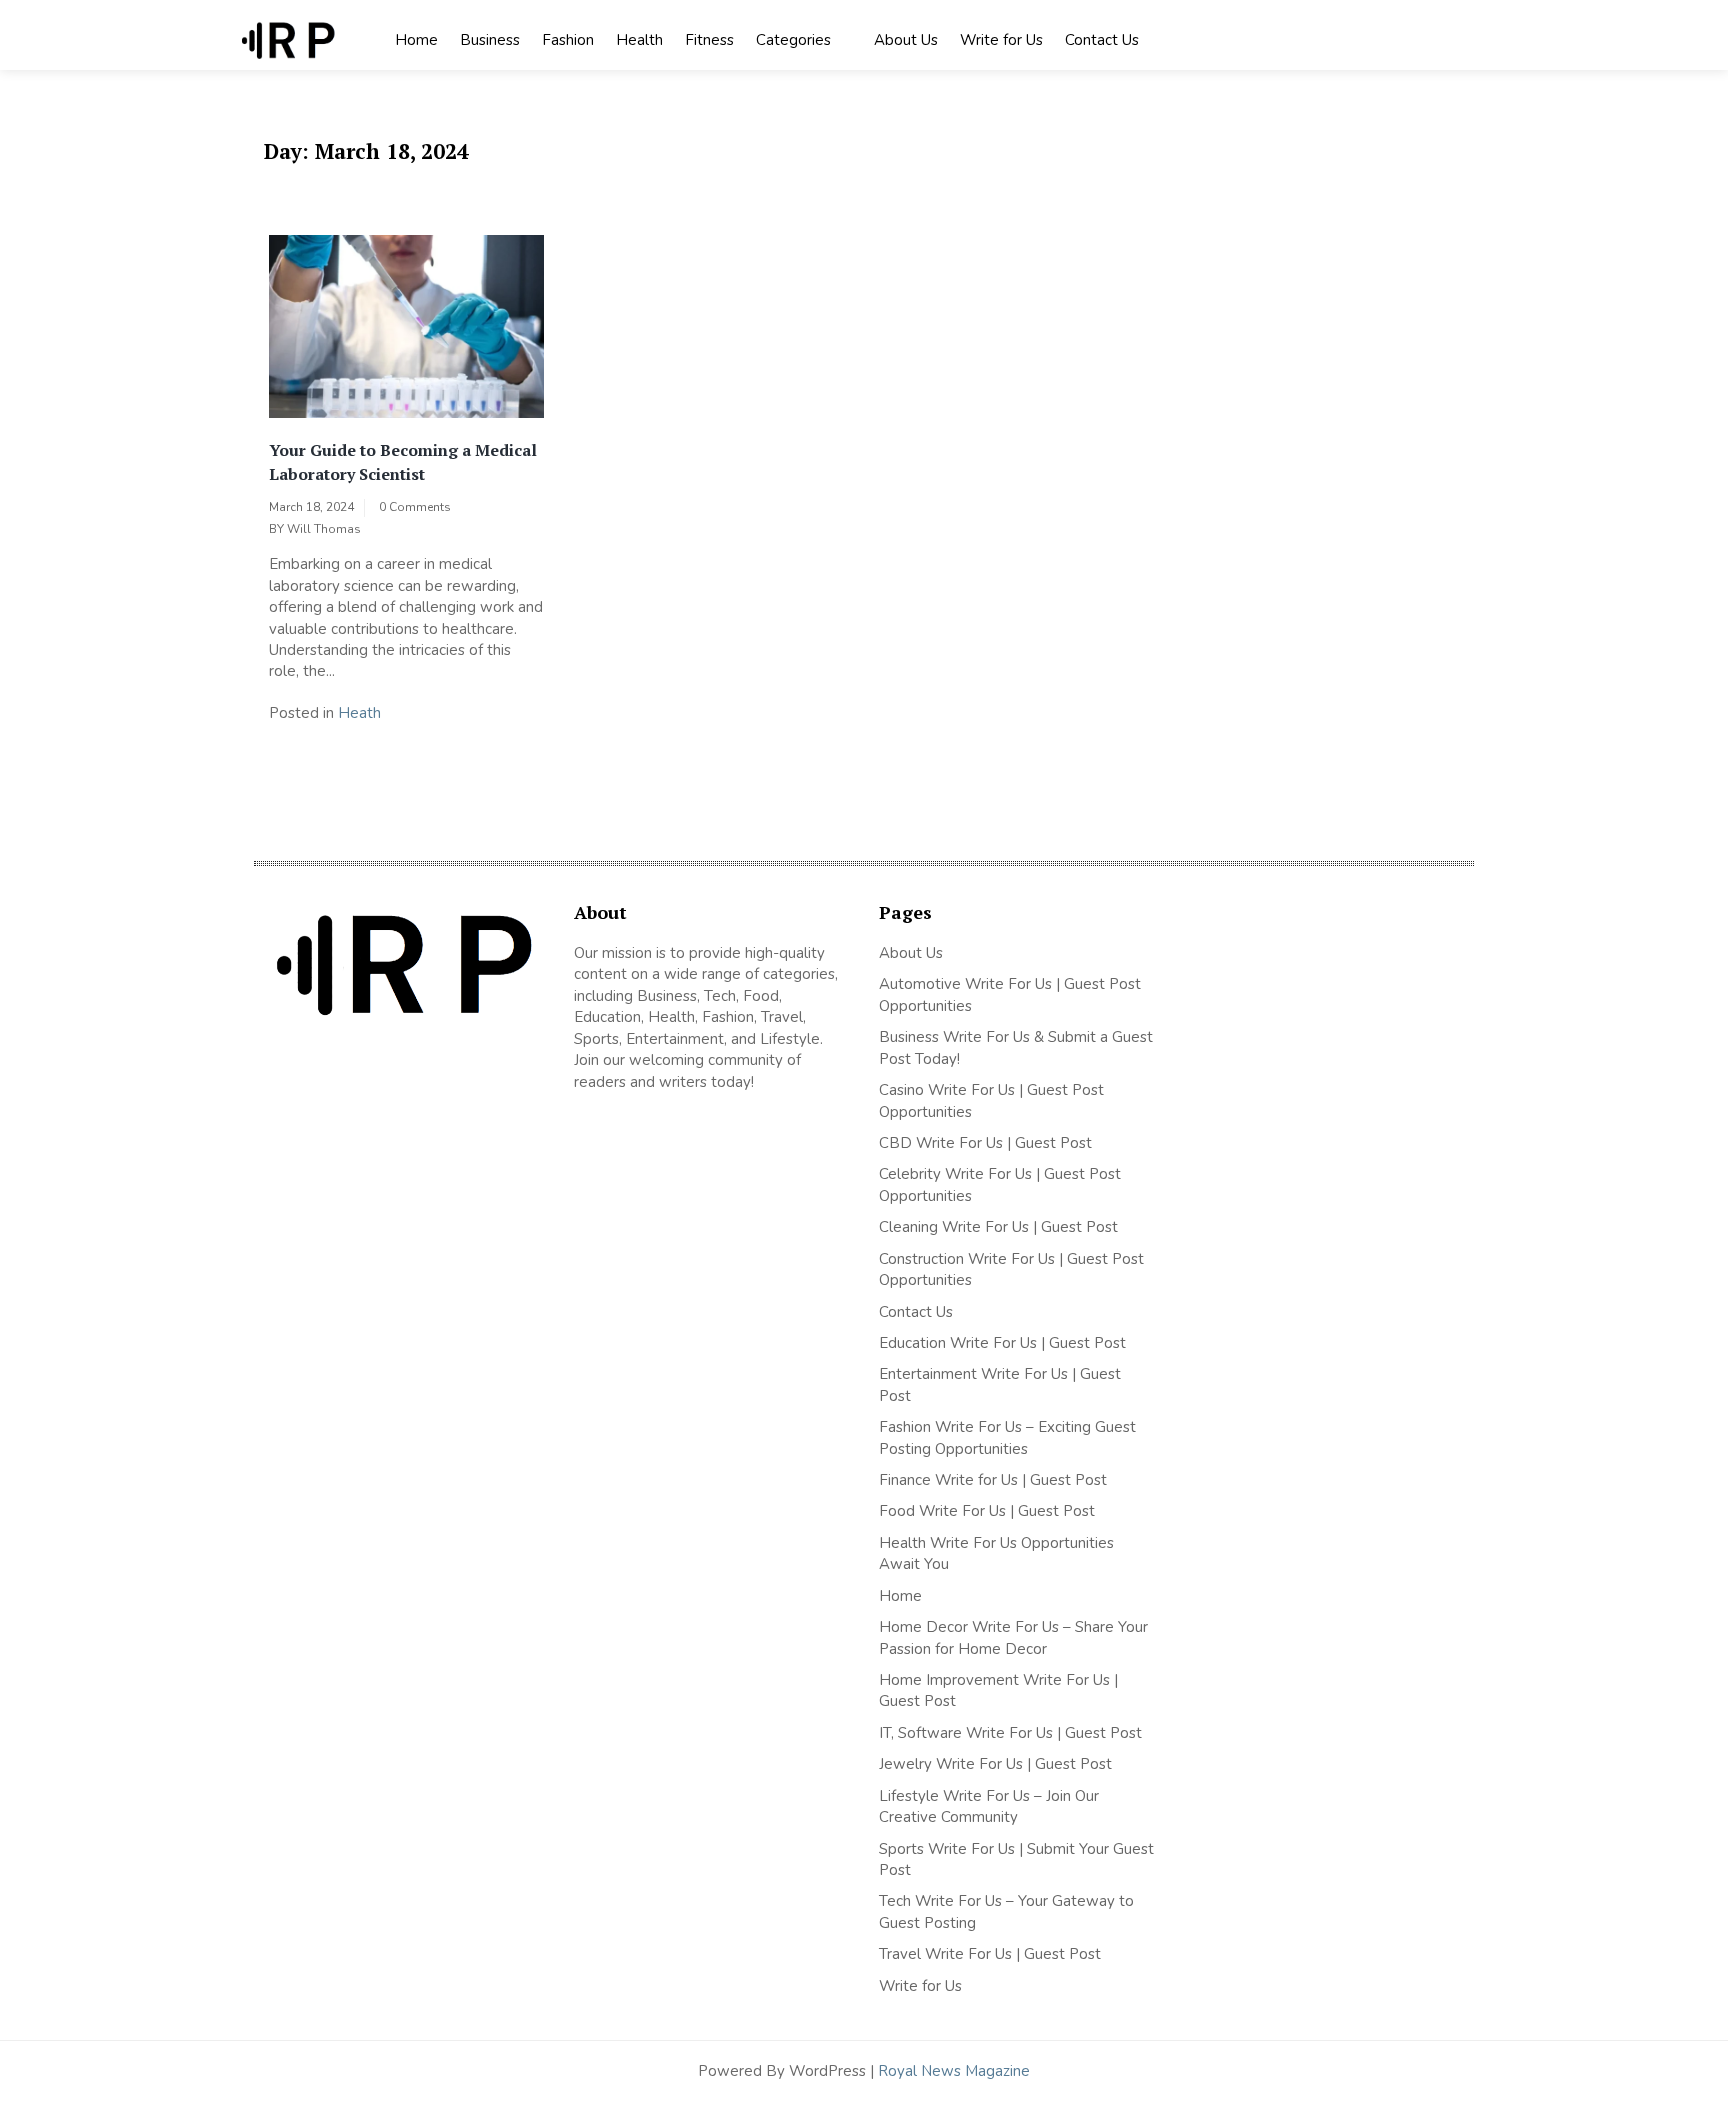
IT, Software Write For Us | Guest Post (1010, 1733)
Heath (359, 713)
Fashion (568, 40)
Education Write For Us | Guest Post (1002, 1343)
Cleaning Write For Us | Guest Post (998, 1227)
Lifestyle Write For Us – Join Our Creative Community (989, 1806)
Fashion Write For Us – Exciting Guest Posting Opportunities (1007, 1437)
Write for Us (1001, 40)
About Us (906, 40)
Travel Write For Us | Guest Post (990, 1954)
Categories (793, 40)
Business (490, 40)
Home (416, 40)
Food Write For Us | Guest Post (987, 1511)
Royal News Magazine (954, 2071)
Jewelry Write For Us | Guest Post (995, 1764)
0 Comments (415, 507)
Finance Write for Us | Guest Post (993, 1480)
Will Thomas (324, 529)
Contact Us (1102, 40)
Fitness (709, 40)
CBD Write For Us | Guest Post (985, 1143)
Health (639, 40)
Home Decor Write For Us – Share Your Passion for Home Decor (1013, 1637)
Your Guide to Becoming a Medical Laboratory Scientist (403, 462)
